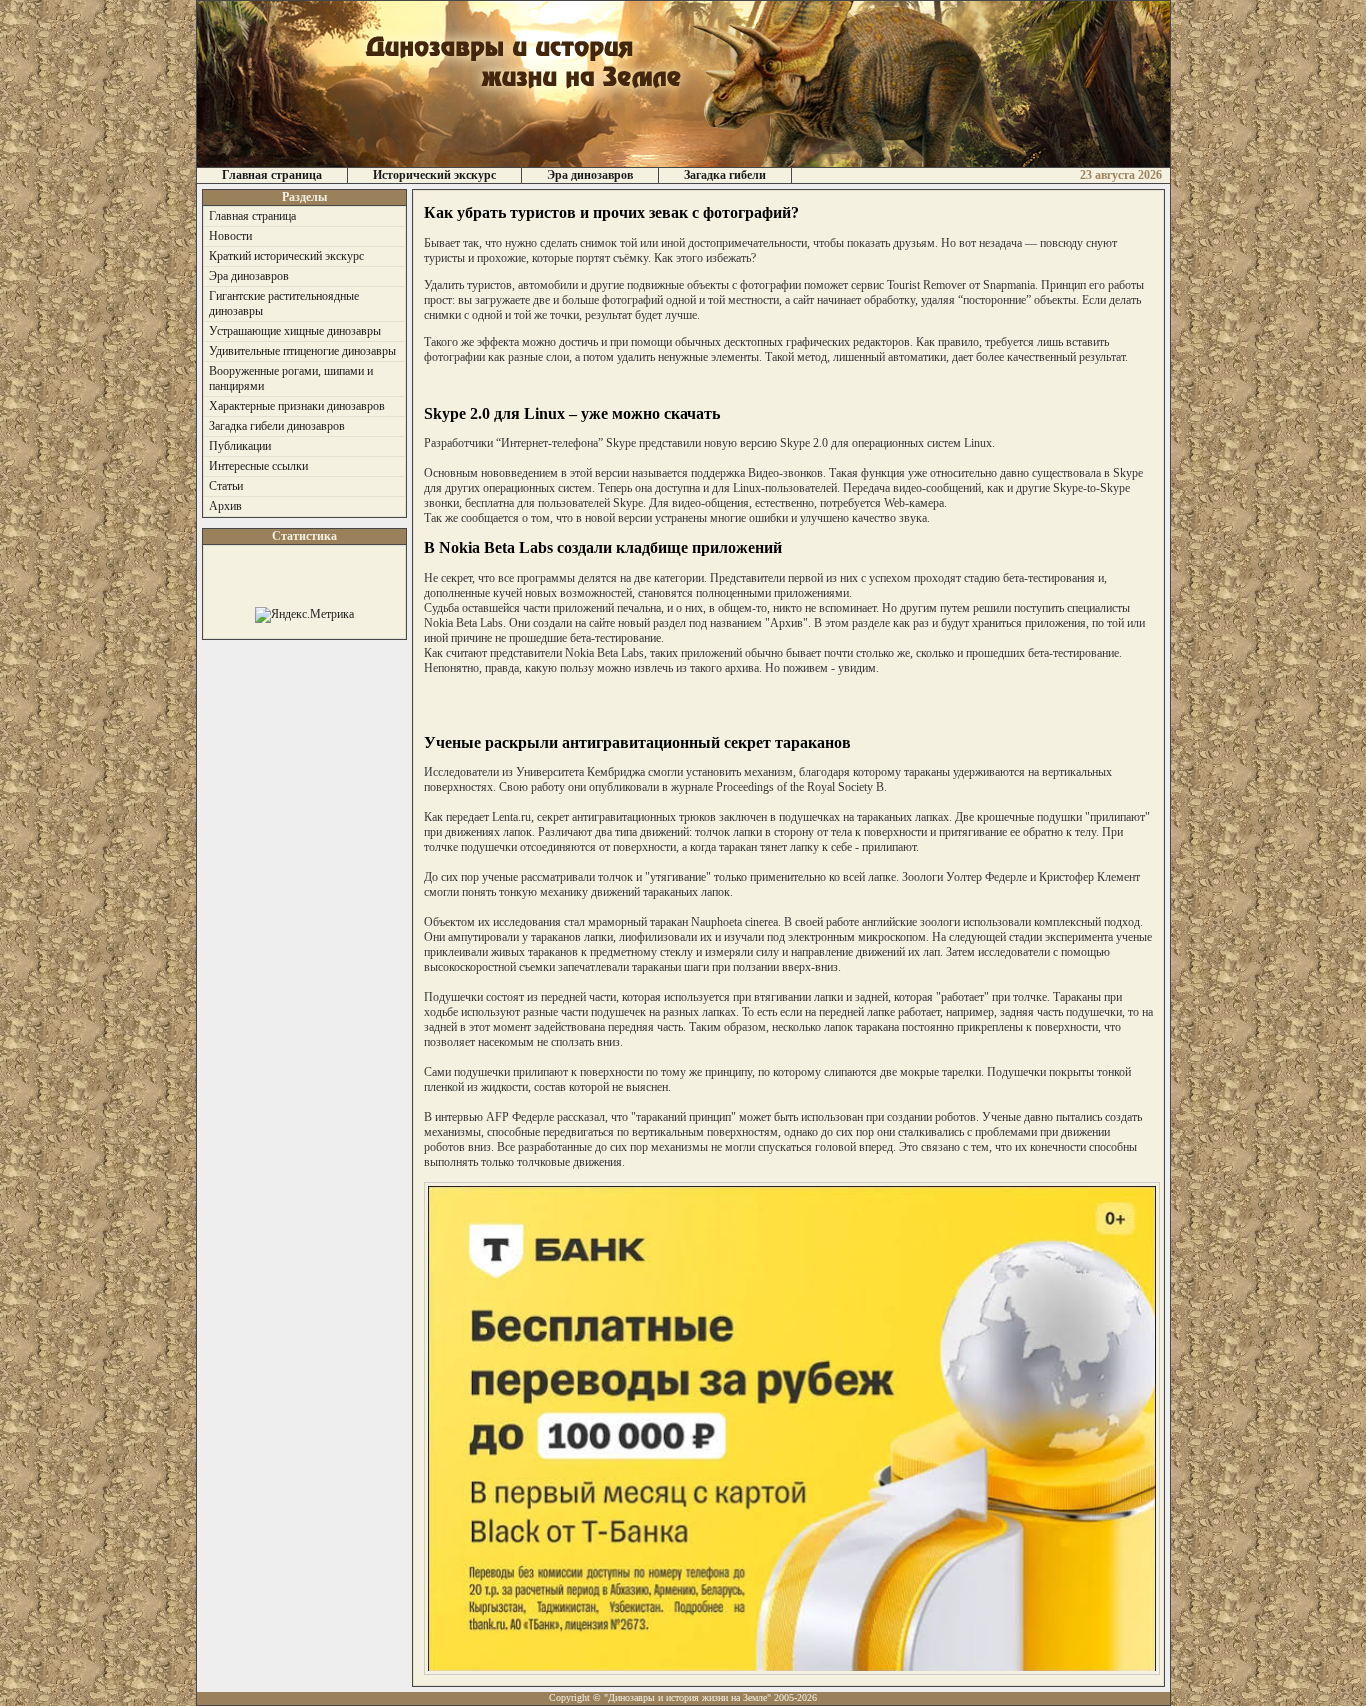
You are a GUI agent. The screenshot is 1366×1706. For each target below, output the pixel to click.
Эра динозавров (590, 175)
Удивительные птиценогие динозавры (302, 351)
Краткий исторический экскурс (286, 256)
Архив (225, 506)
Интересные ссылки (258, 466)
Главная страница (272, 175)
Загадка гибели (725, 175)
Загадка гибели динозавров (277, 426)
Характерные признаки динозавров (297, 406)
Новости (230, 236)
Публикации (240, 446)
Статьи (226, 486)
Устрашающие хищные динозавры (295, 331)
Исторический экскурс (434, 175)
